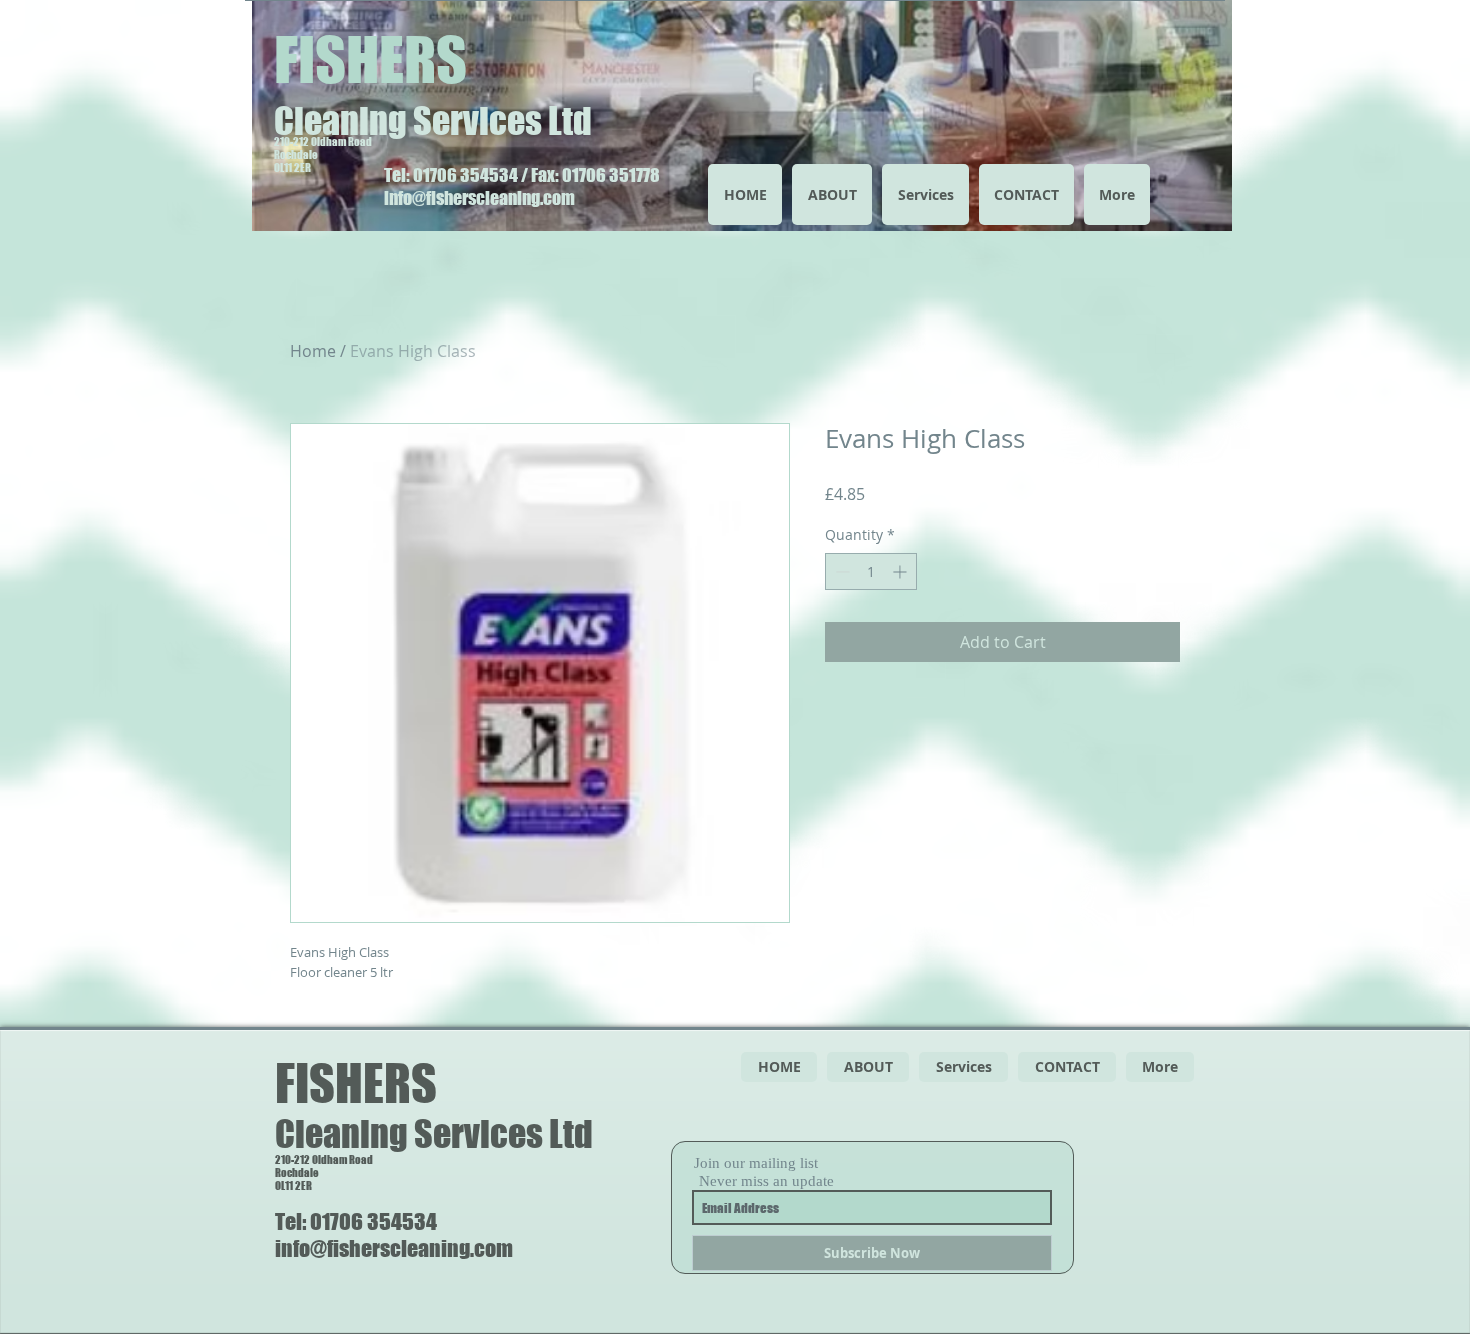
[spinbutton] (871, 571)
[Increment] (901, 571)
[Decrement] (840, 571)
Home (313, 351)
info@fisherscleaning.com (479, 198)
